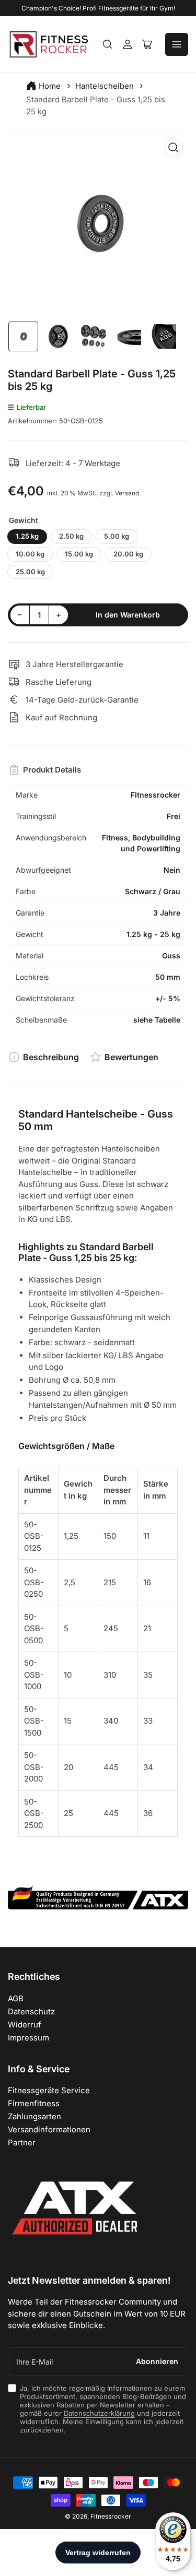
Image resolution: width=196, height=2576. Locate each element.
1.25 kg (27, 536)
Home (50, 86)
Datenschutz (31, 2011)
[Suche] (108, 44)
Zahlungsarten (34, 2116)
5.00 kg (117, 536)
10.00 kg (30, 554)
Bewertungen (131, 1057)
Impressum (28, 2038)
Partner (22, 2142)
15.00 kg (79, 554)
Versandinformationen (49, 2129)
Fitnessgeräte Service (49, 2090)
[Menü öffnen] (177, 44)
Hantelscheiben (105, 86)
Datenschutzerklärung (99, 2413)
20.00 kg (128, 554)
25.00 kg (30, 572)
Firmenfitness (34, 2103)
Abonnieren (157, 2361)
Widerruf (25, 2025)
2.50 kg (71, 536)
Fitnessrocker (111, 2516)
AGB (16, 1998)
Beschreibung (51, 1057)
